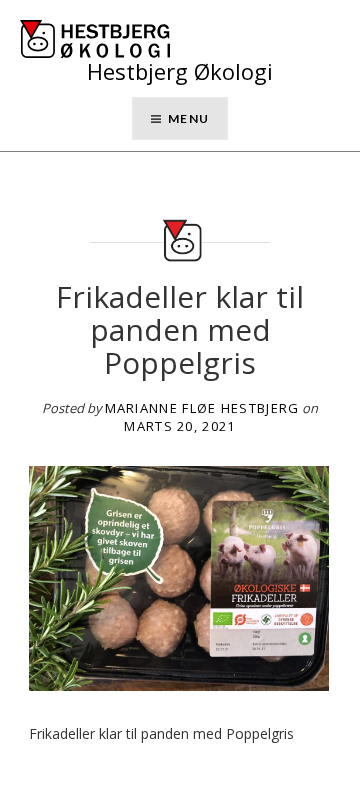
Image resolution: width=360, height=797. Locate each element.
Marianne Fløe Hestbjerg (202, 408)
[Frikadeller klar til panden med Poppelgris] (179, 576)
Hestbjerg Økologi (180, 71)
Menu (188, 118)
